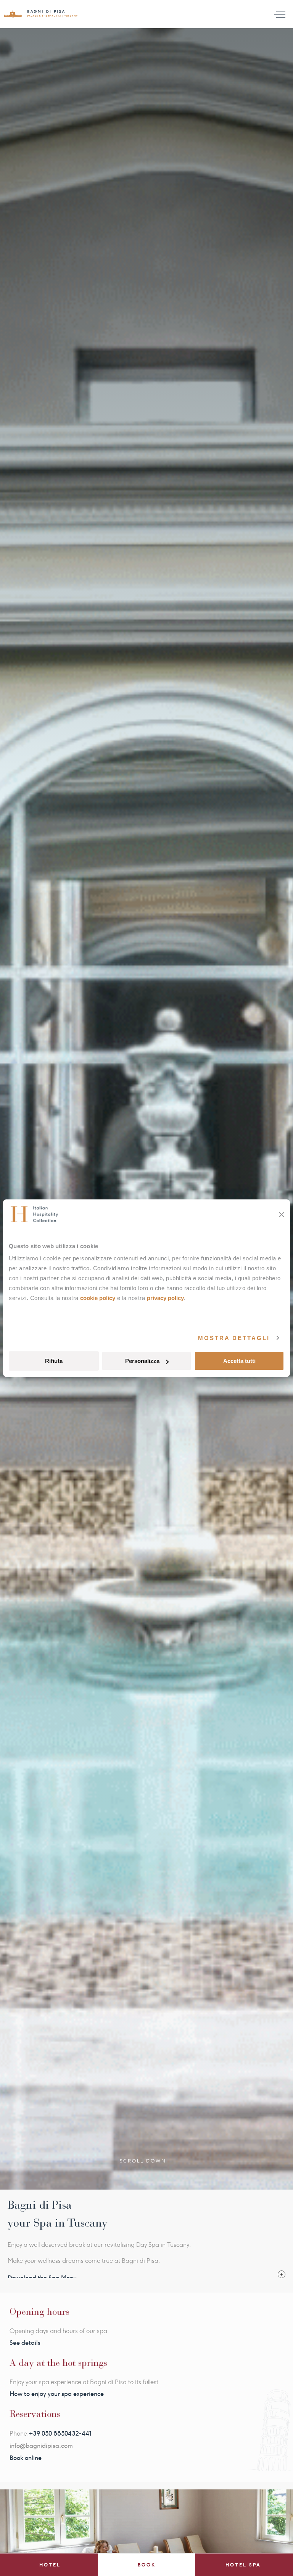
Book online (26, 2458)
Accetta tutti (239, 1361)
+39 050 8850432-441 (60, 2434)
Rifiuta (54, 1361)
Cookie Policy (98, 1298)
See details (25, 2343)
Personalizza (142, 1361)
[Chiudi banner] (282, 1215)
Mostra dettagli (234, 1338)
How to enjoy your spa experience (57, 2394)
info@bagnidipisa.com (41, 2446)
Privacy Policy (165, 1298)
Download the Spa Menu (42, 2278)
